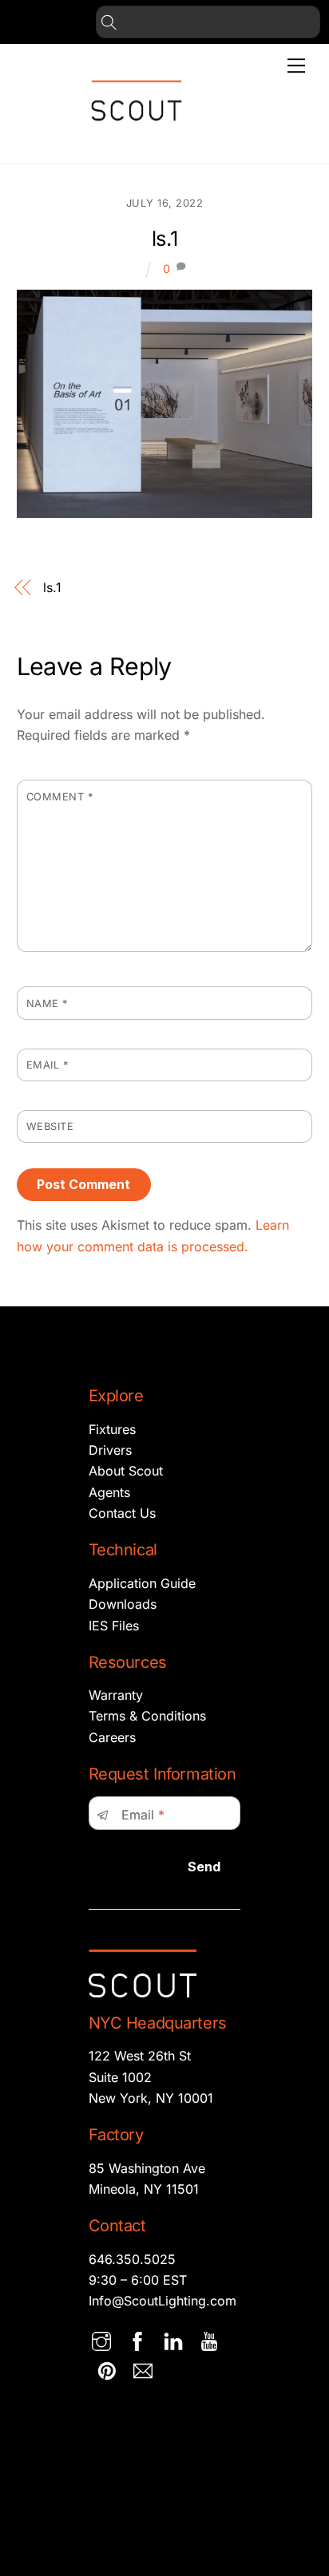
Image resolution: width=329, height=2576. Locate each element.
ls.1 (164, 238)
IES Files (114, 1626)
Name (47, 1004)
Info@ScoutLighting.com (163, 2301)
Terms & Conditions (147, 1716)
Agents (109, 1492)
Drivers (110, 1450)
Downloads (123, 1604)
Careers (112, 1737)
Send (204, 1867)
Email (48, 1065)
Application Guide (142, 1583)
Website (50, 1126)
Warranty (116, 1695)
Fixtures (112, 1429)
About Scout (126, 1471)
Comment (60, 797)
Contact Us (122, 1513)
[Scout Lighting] (137, 134)
